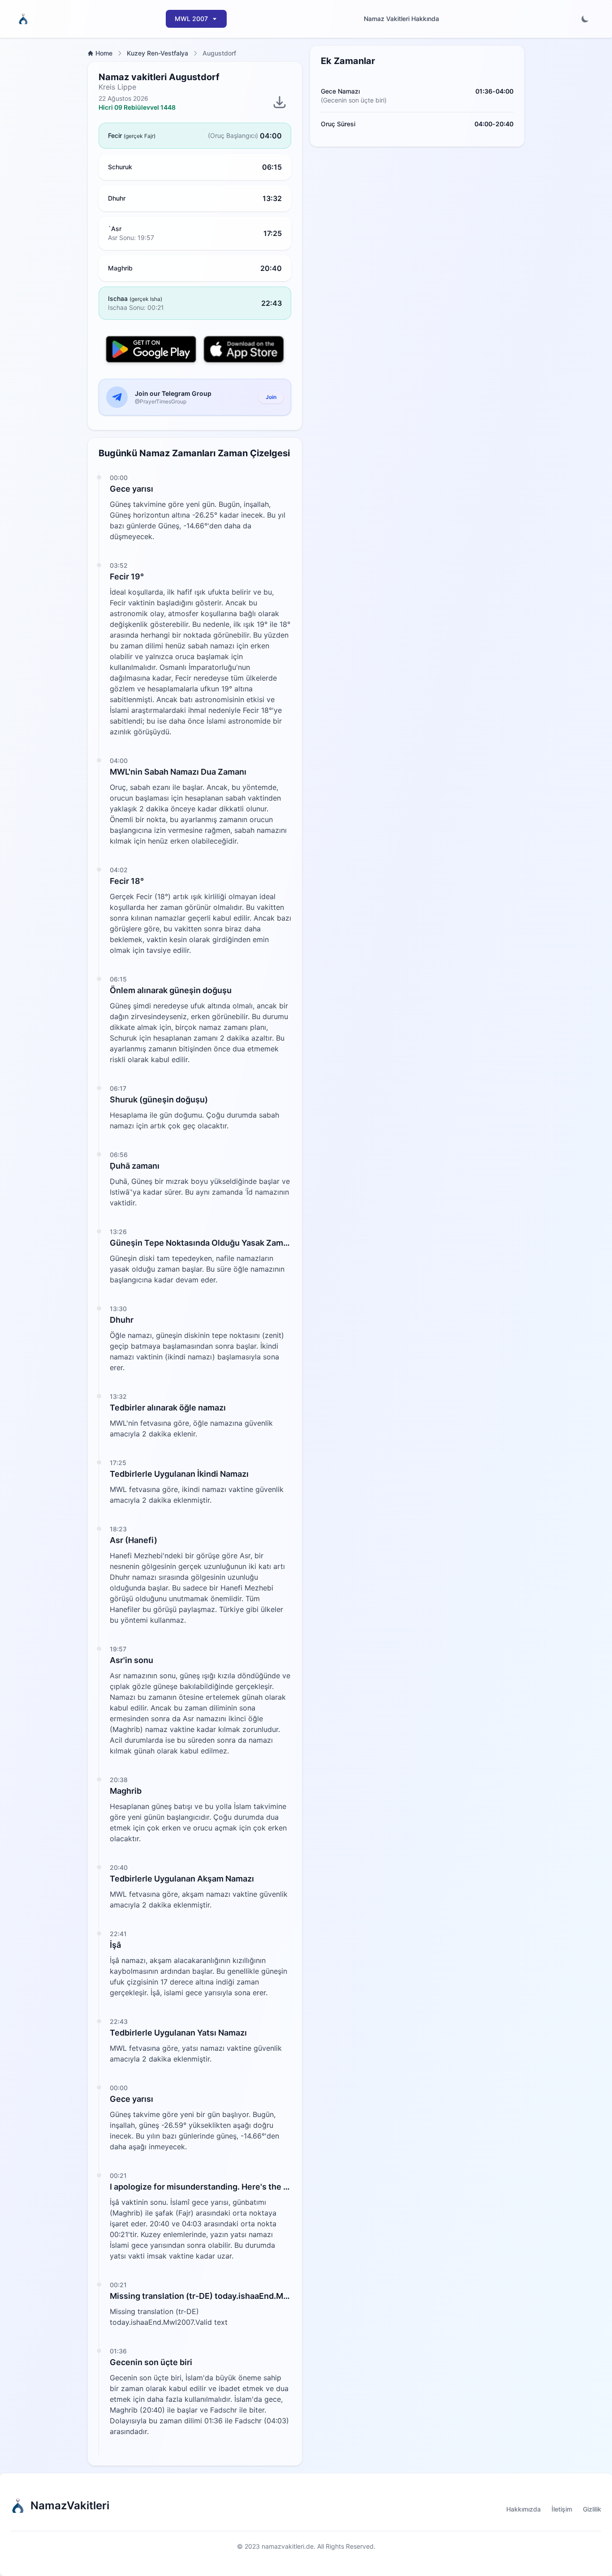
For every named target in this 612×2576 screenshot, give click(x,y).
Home (104, 53)
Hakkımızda (524, 2509)
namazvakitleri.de (288, 2546)
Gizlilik (592, 2509)
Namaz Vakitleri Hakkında (401, 19)
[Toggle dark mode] (585, 19)
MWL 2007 (191, 19)
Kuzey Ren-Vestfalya (157, 53)
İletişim (562, 2509)
